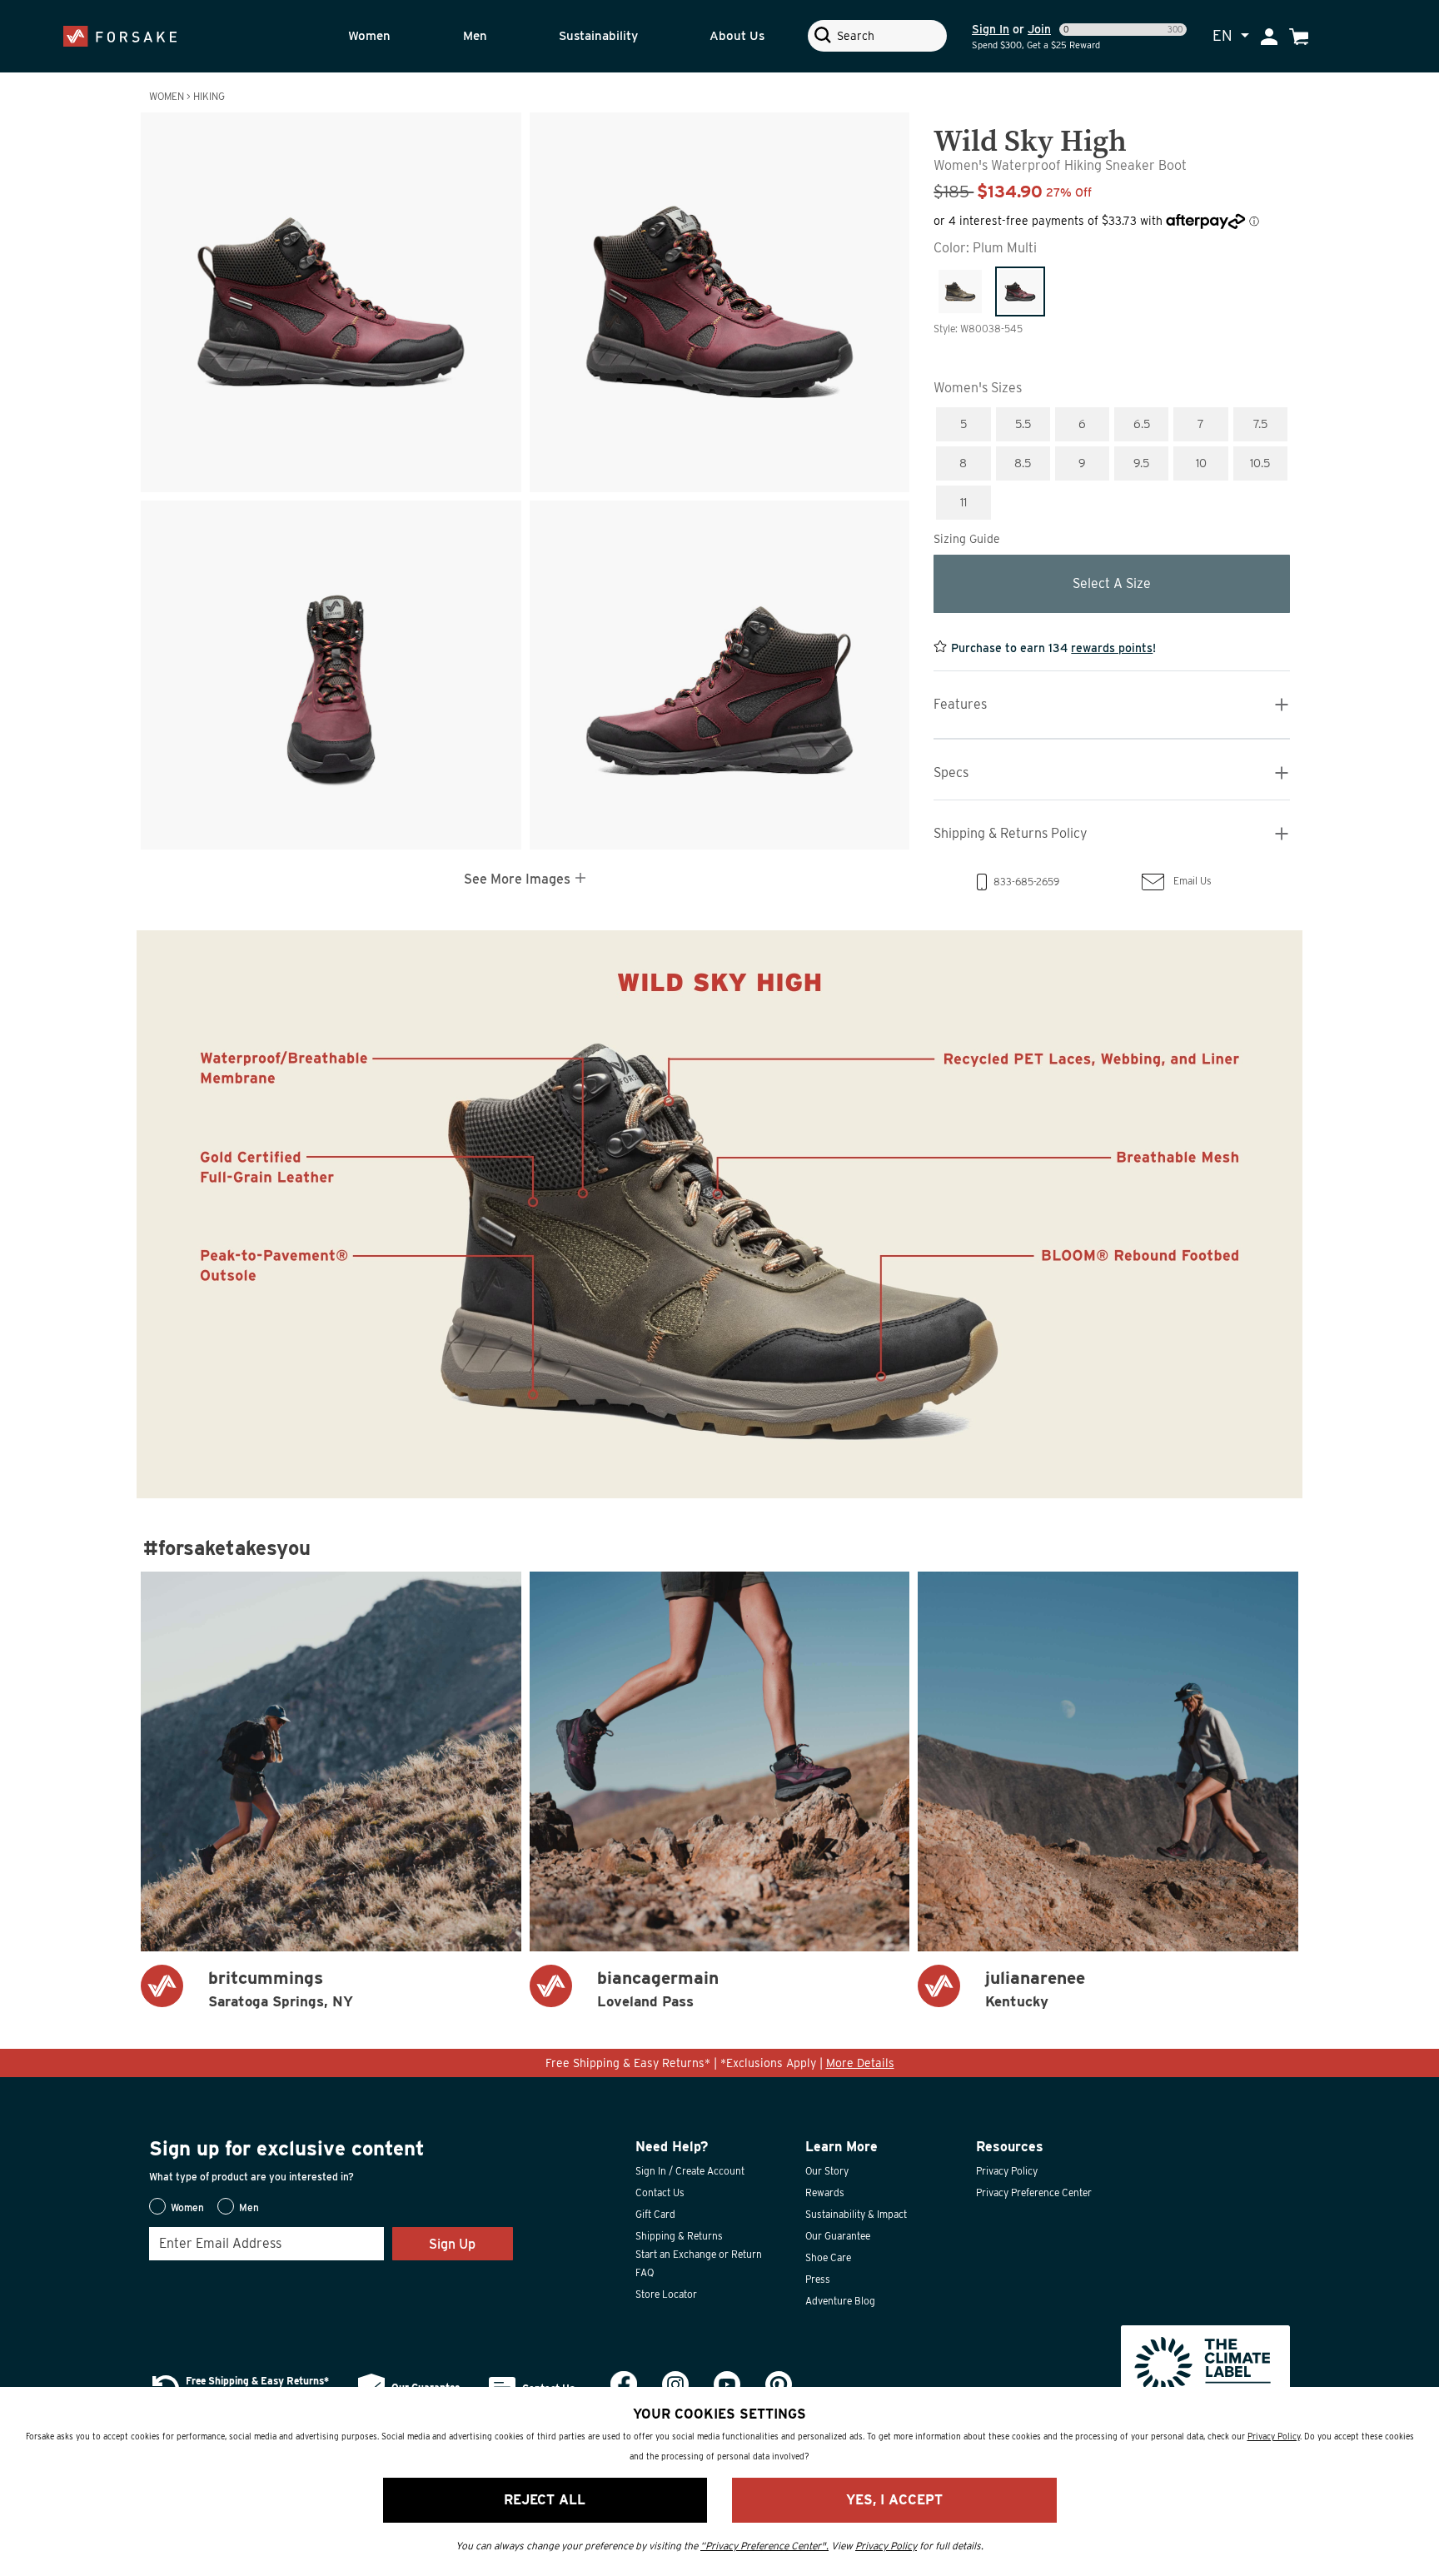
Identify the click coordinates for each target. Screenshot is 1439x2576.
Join (1039, 29)
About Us (737, 36)
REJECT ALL (545, 2500)
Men (475, 36)
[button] (391, 36)
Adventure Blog (840, 2301)
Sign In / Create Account (690, 2171)
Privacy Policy (1007, 2171)
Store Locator (666, 2294)
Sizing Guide (967, 539)
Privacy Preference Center (1034, 2192)
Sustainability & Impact (856, 2214)
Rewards (825, 2192)
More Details (860, 2063)
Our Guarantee (838, 2236)
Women (369, 36)
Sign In (991, 29)
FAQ (645, 2272)
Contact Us (660, 2192)
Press (818, 2279)
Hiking (209, 96)
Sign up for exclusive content (287, 2148)
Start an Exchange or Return (699, 2254)
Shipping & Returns (679, 2236)
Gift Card (655, 2214)
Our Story (827, 2171)
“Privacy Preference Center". (764, 2546)
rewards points (1112, 648)
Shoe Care (828, 2257)
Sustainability (598, 36)
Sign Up (452, 2244)
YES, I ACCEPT (894, 2500)
